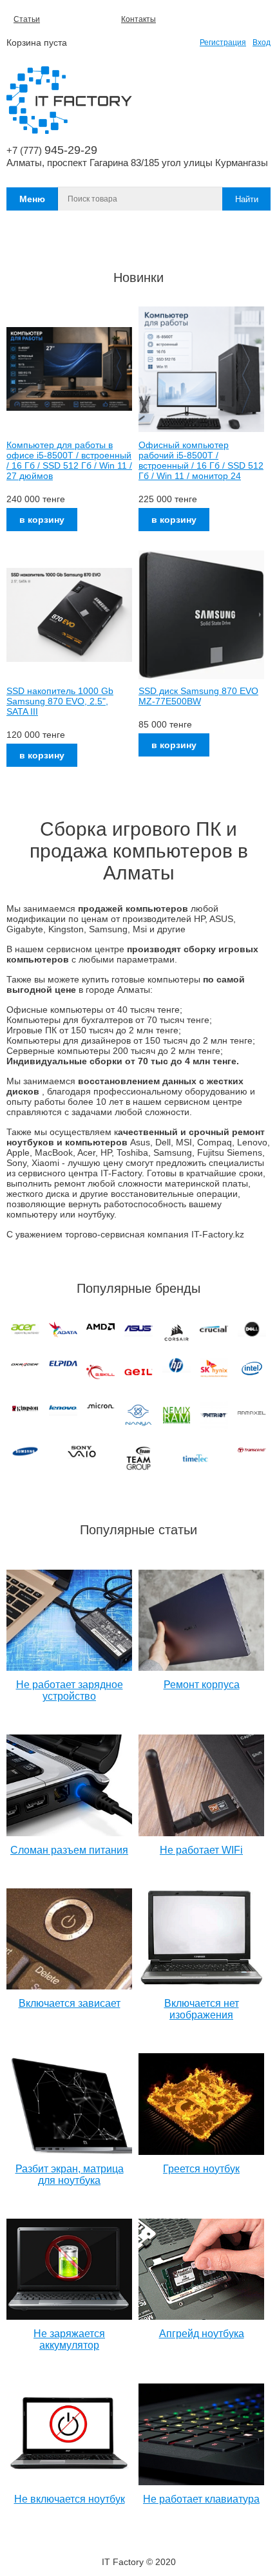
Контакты (138, 19)
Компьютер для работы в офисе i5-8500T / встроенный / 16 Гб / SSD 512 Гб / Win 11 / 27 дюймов (69, 460)
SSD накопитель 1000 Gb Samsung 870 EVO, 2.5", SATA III (60, 701)
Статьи (27, 19)
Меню (32, 199)
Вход (262, 42)
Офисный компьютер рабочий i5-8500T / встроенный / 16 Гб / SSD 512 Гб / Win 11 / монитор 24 (201, 460)
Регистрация (223, 42)
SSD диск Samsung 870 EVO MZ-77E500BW (198, 696)
